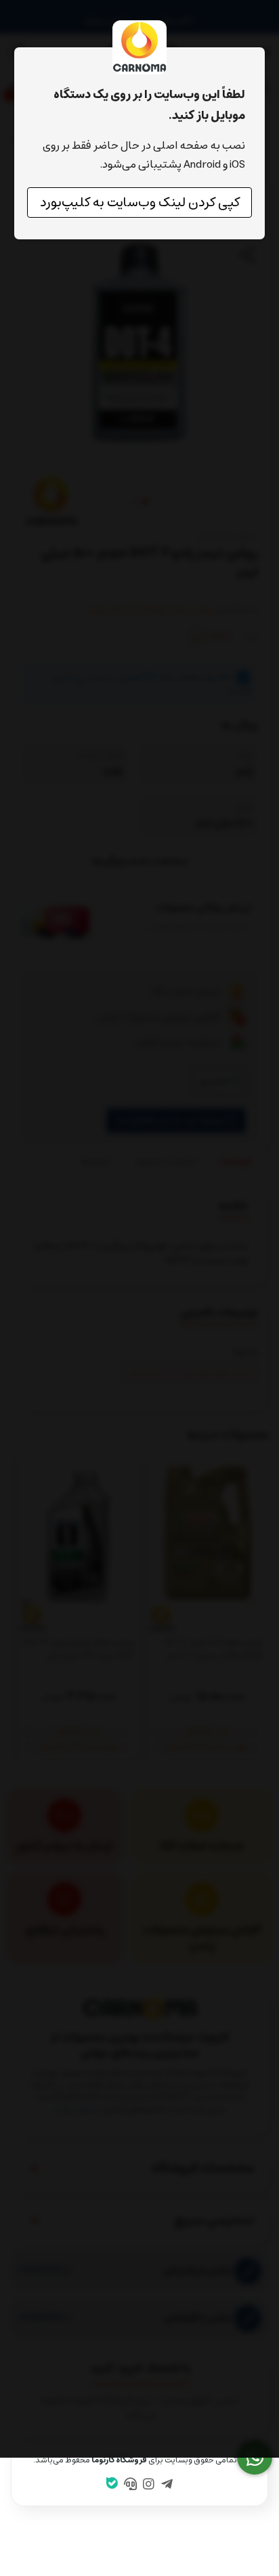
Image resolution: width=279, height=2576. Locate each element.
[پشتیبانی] (131, 2485)
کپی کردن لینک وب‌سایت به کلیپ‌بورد (140, 202)
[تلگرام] (167, 2485)
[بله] (112, 2485)
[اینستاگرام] (149, 2485)
